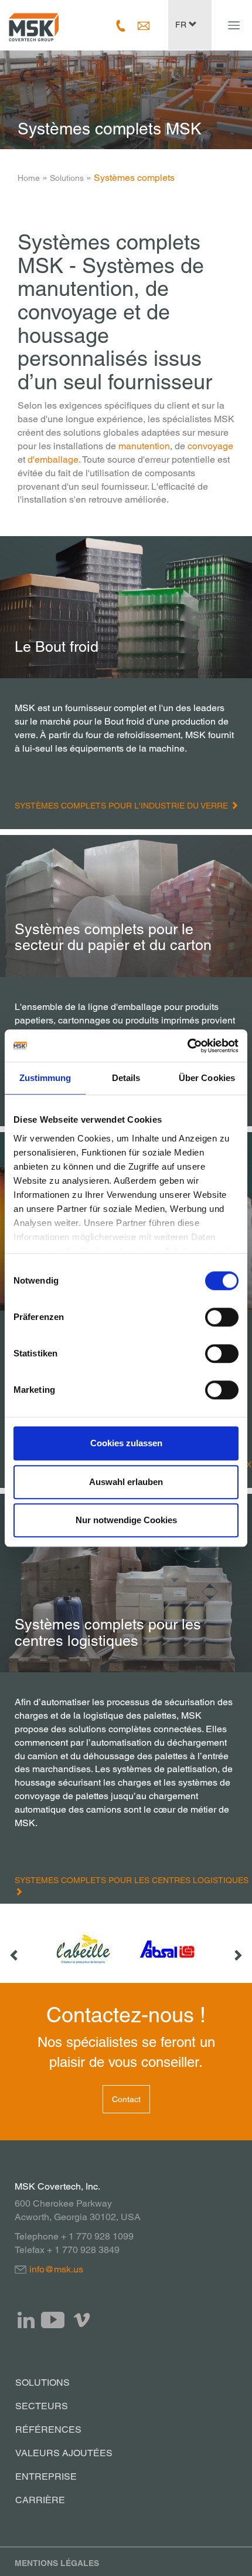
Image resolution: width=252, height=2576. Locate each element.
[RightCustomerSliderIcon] (237, 1949)
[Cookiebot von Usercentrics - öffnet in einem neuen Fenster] (187, 1046)
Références (48, 2429)
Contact (126, 2099)
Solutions (67, 178)
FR (182, 25)
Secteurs (42, 2406)
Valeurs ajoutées (64, 2453)
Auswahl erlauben (126, 1482)
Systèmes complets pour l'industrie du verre (122, 806)
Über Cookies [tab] (207, 1078)
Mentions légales (57, 2563)
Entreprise (46, 2476)
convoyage (210, 446)
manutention (144, 446)
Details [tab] (126, 1078)
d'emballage (53, 459)
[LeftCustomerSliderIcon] (15, 1949)
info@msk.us (56, 2269)
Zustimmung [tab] (45, 1078)
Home (29, 178)
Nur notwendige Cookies (126, 1520)
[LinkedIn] (26, 2320)
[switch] (222, 1317)
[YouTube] (53, 2320)
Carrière (40, 2500)
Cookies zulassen (126, 1443)
